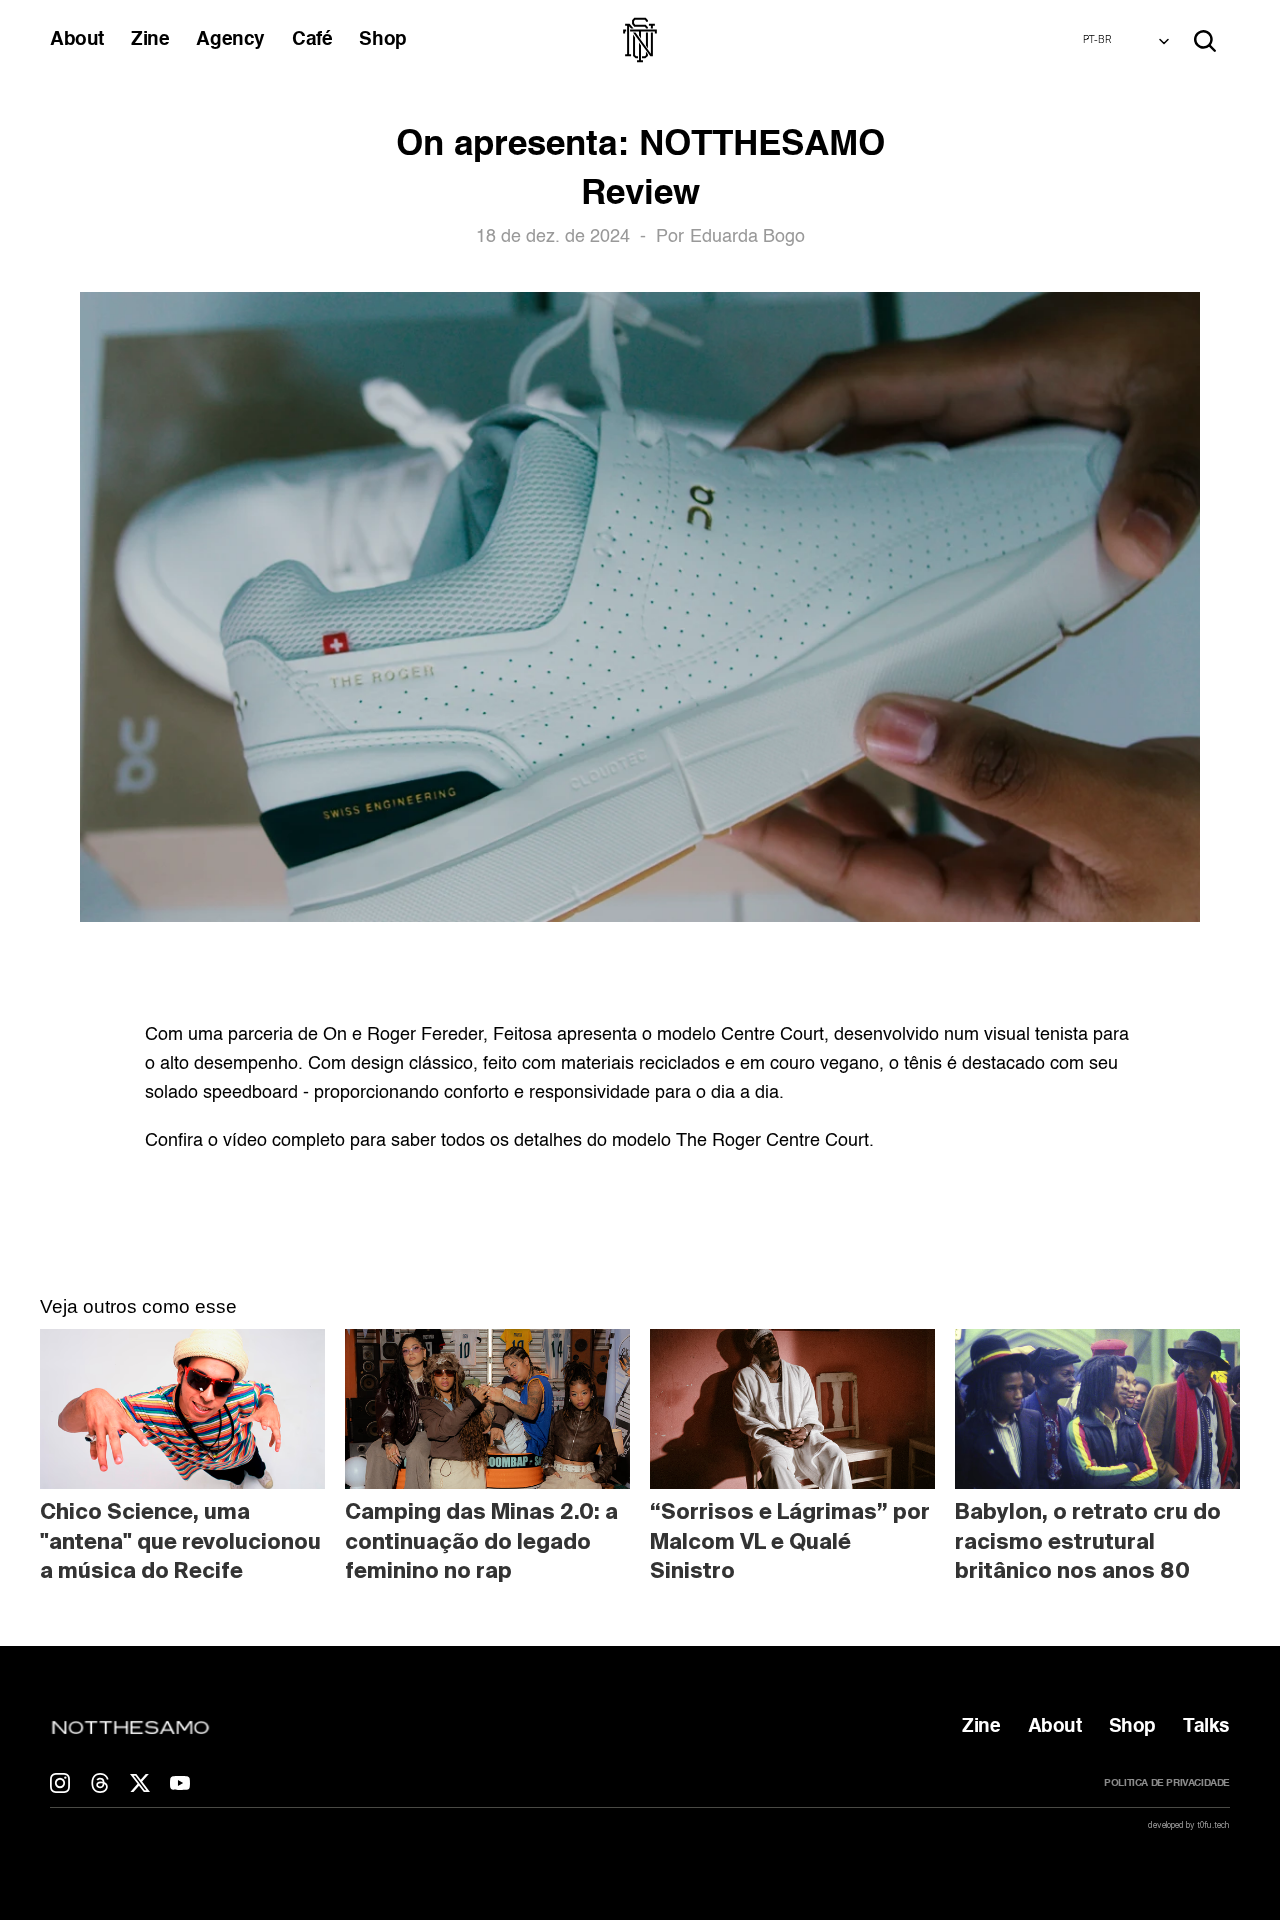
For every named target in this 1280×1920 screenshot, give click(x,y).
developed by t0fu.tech (1189, 1825)
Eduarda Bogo (747, 237)
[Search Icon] (1205, 41)
